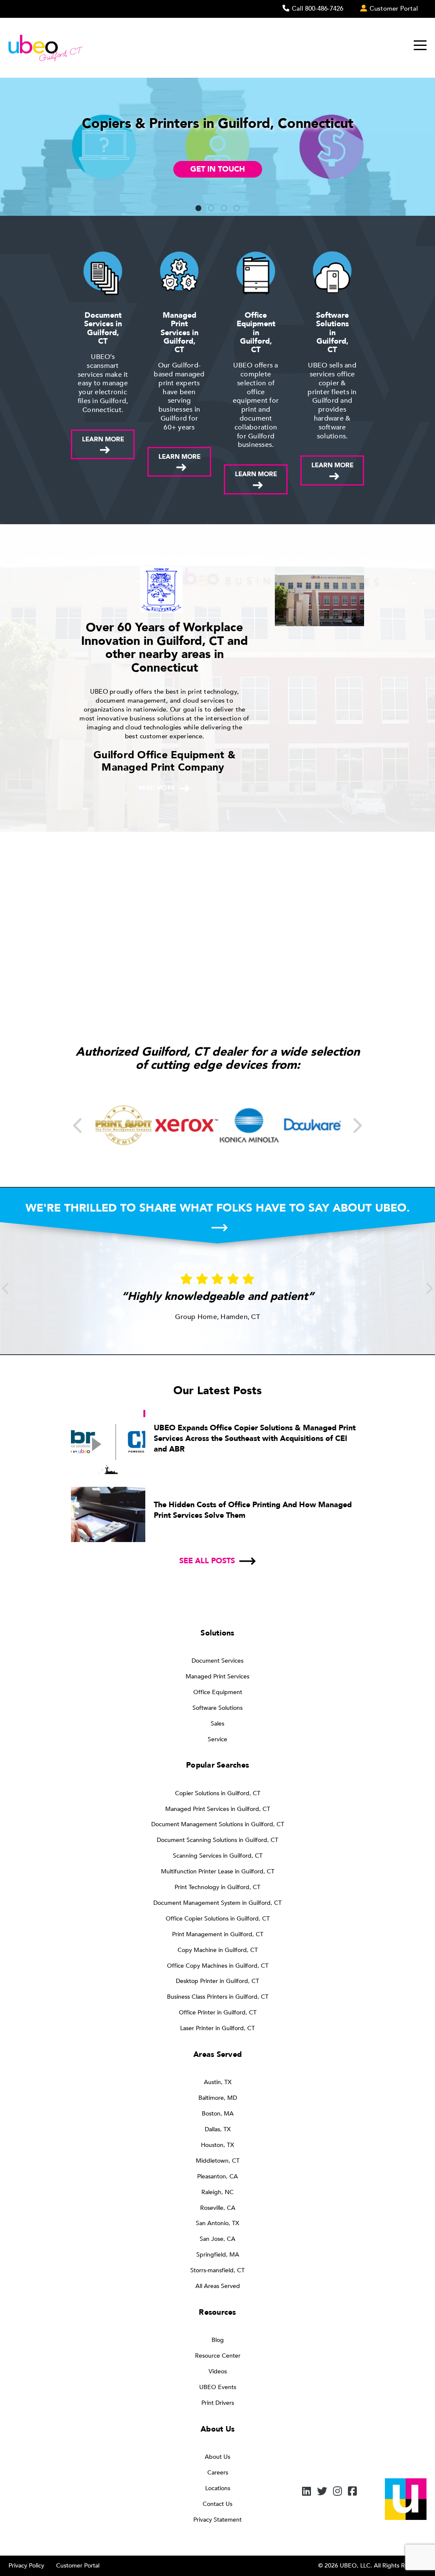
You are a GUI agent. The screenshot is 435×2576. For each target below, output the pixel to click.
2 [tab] (211, 209)
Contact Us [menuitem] (217, 2504)
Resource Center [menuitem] (218, 2356)
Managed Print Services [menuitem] (217, 1676)
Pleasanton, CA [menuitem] (217, 2176)
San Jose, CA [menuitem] (217, 2239)
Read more (157, 788)
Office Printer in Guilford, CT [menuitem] (218, 2012)
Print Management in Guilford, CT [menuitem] (218, 1934)
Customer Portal (78, 2566)
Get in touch (218, 169)
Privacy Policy (26, 2566)
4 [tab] (237, 209)
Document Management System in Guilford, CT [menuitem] (217, 1903)
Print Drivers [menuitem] (218, 2403)
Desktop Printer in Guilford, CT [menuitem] (217, 1981)
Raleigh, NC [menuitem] (217, 2192)
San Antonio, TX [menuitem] (217, 2223)
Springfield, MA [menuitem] (218, 2255)
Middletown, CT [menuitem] (218, 2161)
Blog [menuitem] (218, 2340)
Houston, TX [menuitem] (217, 2145)
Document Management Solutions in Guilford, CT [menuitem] (218, 1824)
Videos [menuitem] (218, 2371)
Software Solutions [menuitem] (217, 1708)
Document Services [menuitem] (217, 1661)
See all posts (207, 1561)
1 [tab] (198, 209)
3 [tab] (224, 209)
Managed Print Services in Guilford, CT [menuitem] (218, 1809)
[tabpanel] (217, 147)
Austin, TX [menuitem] (218, 2082)
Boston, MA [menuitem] (218, 2114)
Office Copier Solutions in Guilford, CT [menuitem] (218, 1919)
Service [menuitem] (217, 1739)
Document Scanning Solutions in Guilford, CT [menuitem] (217, 1840)
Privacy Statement (217, 2520)
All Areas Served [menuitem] (218, 2286)
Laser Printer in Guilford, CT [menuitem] (217, 2028)
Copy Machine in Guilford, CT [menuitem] (218, 1950)
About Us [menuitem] (217, 2457)
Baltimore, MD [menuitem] (218, 2098)
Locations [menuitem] (218, 2488)
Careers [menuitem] (218, 2473)
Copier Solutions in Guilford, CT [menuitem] (218, 1793)
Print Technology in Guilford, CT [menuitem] (217, 1887)
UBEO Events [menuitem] (218, 2387)
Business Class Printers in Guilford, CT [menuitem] (218, 1997)
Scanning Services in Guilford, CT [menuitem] (218, 1856)
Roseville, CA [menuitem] (218, 2208)
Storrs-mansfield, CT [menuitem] (217, 2270)
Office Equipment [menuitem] (218, 1692)
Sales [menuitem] (217, 1724)
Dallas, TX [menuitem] (218, 2129)
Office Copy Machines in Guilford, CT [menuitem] (218, 1966)
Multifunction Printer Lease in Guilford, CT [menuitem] (218, 1871)
